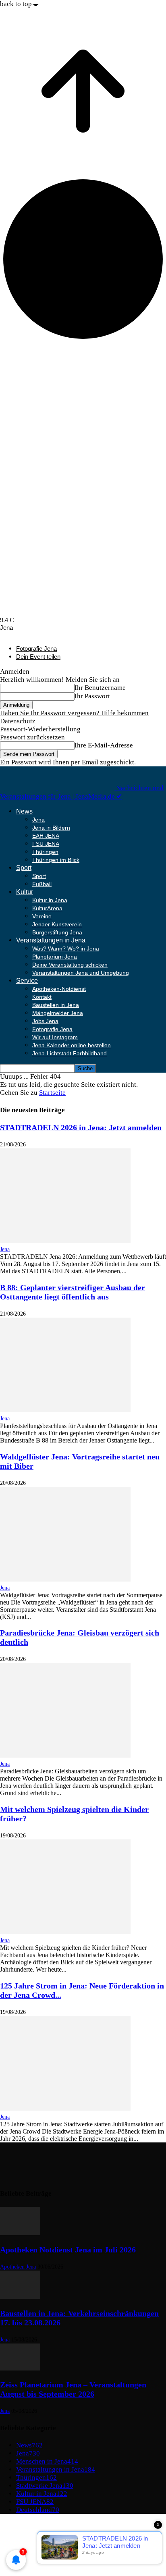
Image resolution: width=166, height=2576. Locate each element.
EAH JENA (46, 836)
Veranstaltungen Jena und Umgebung (81, 973)
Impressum (32, 2525)
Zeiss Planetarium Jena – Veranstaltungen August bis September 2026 (73, 2389)
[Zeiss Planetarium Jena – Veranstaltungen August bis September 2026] (20, 2368)
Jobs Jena (45, 1021)
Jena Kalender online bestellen (72, 1045)
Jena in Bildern (51, 828)
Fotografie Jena (36, 649)
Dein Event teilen (38, 657)
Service (27, 981)
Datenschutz (18, 721)
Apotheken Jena (18, 2267)
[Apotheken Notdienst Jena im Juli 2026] (20, 2233)
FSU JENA (46, 844)
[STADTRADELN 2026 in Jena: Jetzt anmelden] (65, 1241)
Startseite (52, 1093)
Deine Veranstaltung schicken (70, 965)
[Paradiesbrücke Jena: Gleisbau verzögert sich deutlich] (65, 1755)
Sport (24, 868)
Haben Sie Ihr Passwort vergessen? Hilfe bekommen (74, 713)
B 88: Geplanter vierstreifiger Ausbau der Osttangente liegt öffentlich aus (73, 1292)
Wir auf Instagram (55, 1037)
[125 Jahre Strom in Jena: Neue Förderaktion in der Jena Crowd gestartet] (65, 2108)
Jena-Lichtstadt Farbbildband (70, 1053)
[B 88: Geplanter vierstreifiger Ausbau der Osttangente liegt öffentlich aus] (65, 1410)
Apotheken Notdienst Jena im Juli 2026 (68, 2250)
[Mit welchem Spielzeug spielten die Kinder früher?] (65, 1932)
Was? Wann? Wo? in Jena (66, 949)
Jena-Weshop (35, 2557)
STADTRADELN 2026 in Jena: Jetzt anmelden (81, 1127)
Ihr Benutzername (100, 688)
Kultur (25, 892)
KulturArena (47, 908)
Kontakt (42, 997)
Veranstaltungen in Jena (51, 940)
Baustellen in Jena (56, 1005)
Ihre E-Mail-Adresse (104, 745)
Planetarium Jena (55, 957)
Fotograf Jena (36, 2549)
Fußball (42, 884)
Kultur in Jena (50, 900)
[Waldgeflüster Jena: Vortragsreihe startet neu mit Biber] (65, 1579)
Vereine (42, 916)
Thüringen (45, 852)
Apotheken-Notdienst (59, 989)
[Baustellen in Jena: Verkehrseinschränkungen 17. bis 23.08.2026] (20, 2297)
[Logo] (29, 788)
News (24, 811)
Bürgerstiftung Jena (57, 932)
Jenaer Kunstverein (57, 924)
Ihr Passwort (92, 696)
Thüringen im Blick (56, 860)
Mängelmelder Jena (58, 1013)
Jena (38, 820)
